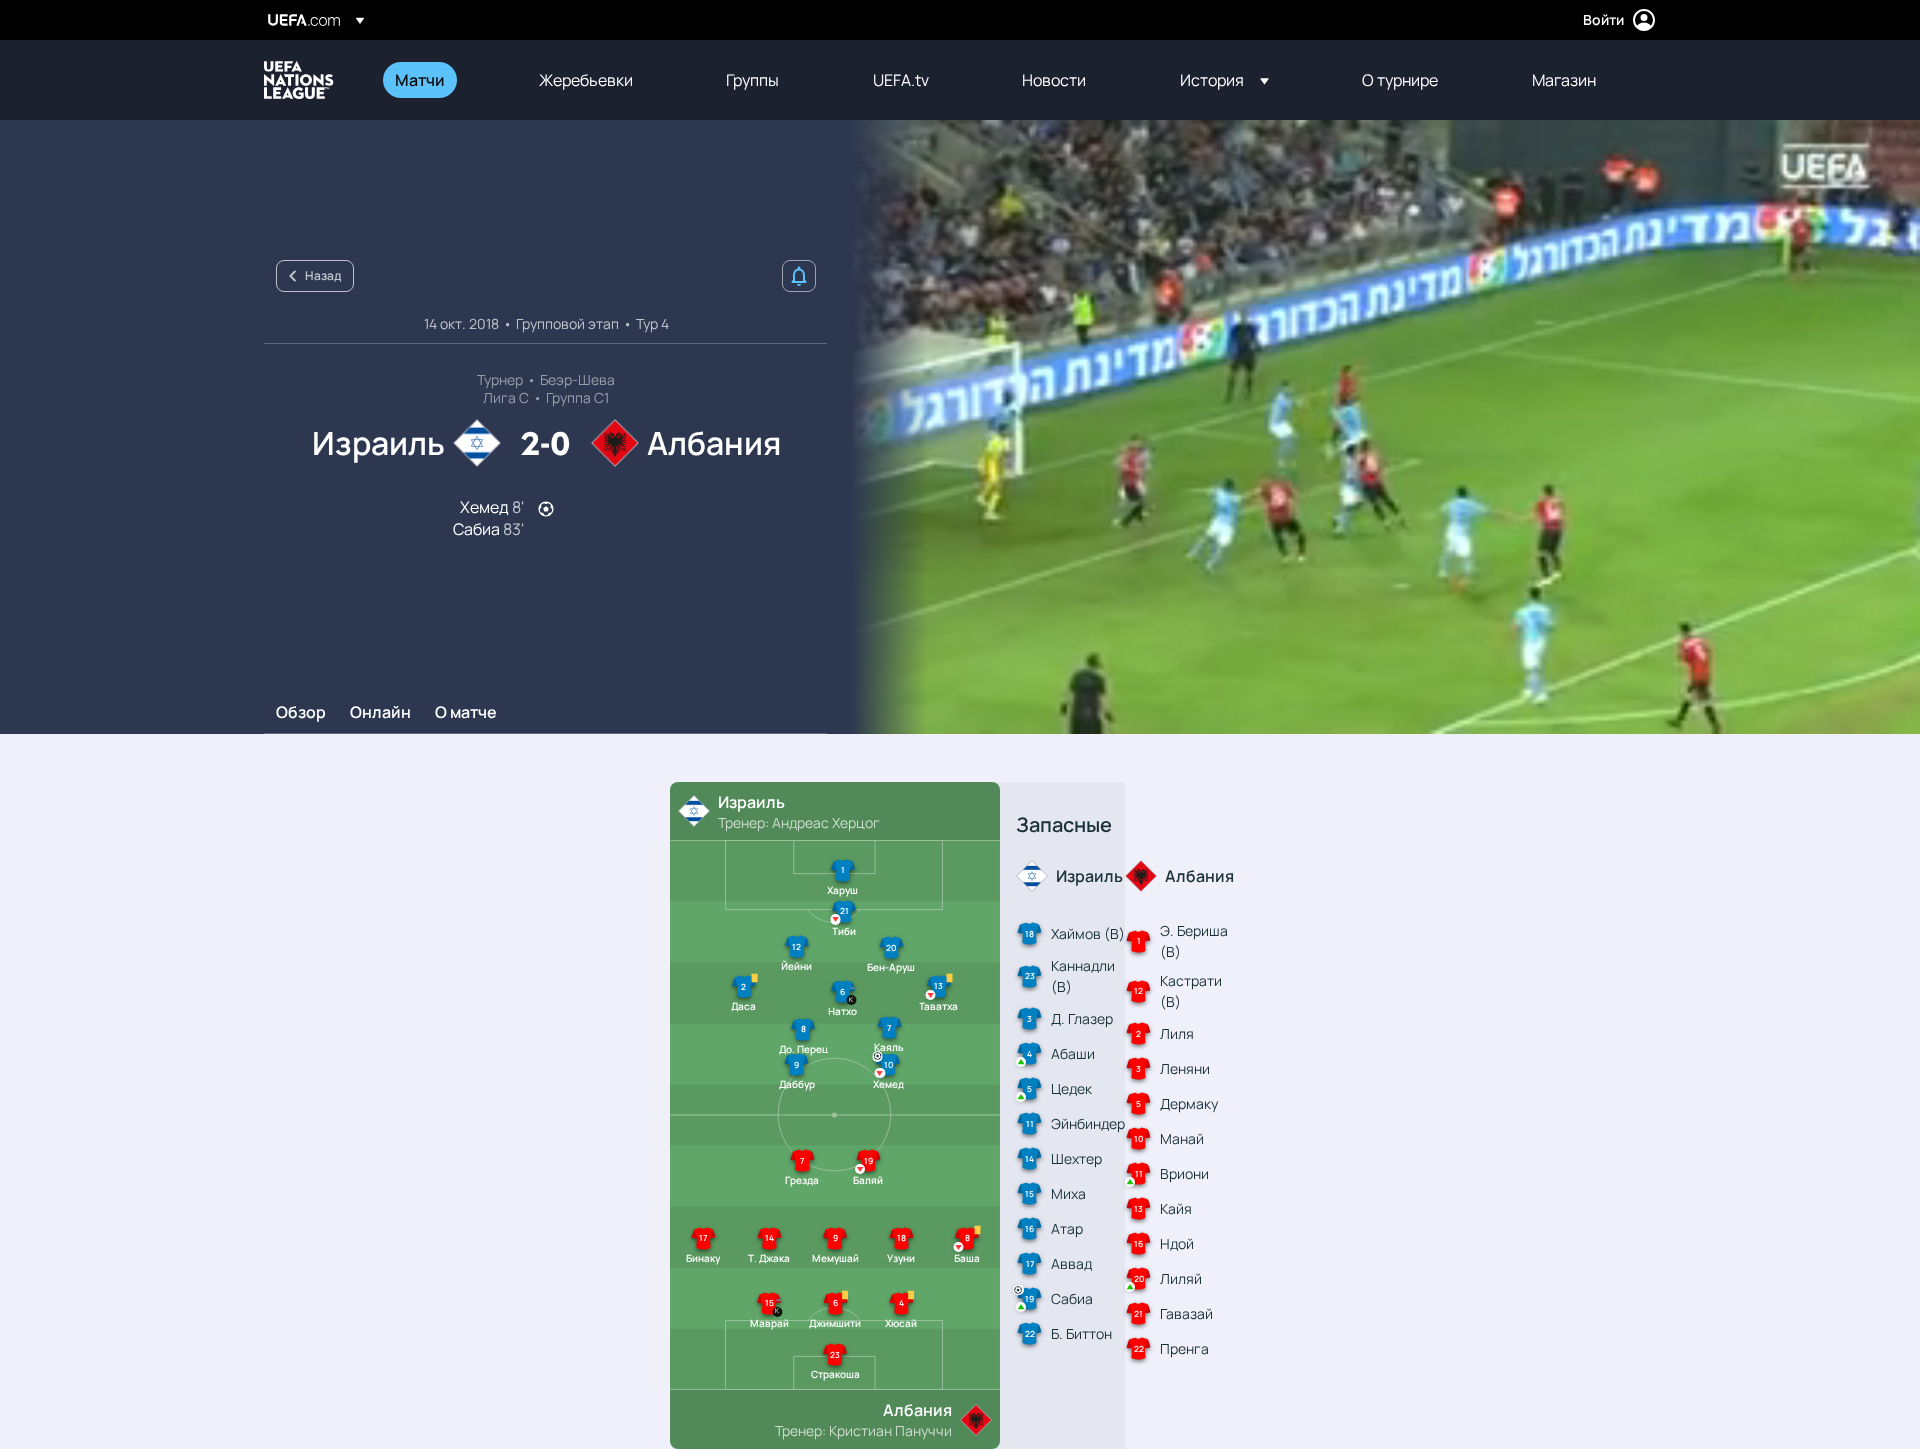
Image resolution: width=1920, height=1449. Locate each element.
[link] (420, 80)
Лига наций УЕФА (299, 80)
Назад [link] (323, 275)
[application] (1374, 427)
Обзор (301, 713)
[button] (1224, 80)
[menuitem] (442, 80)
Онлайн (380, 713)
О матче (466, 713)
